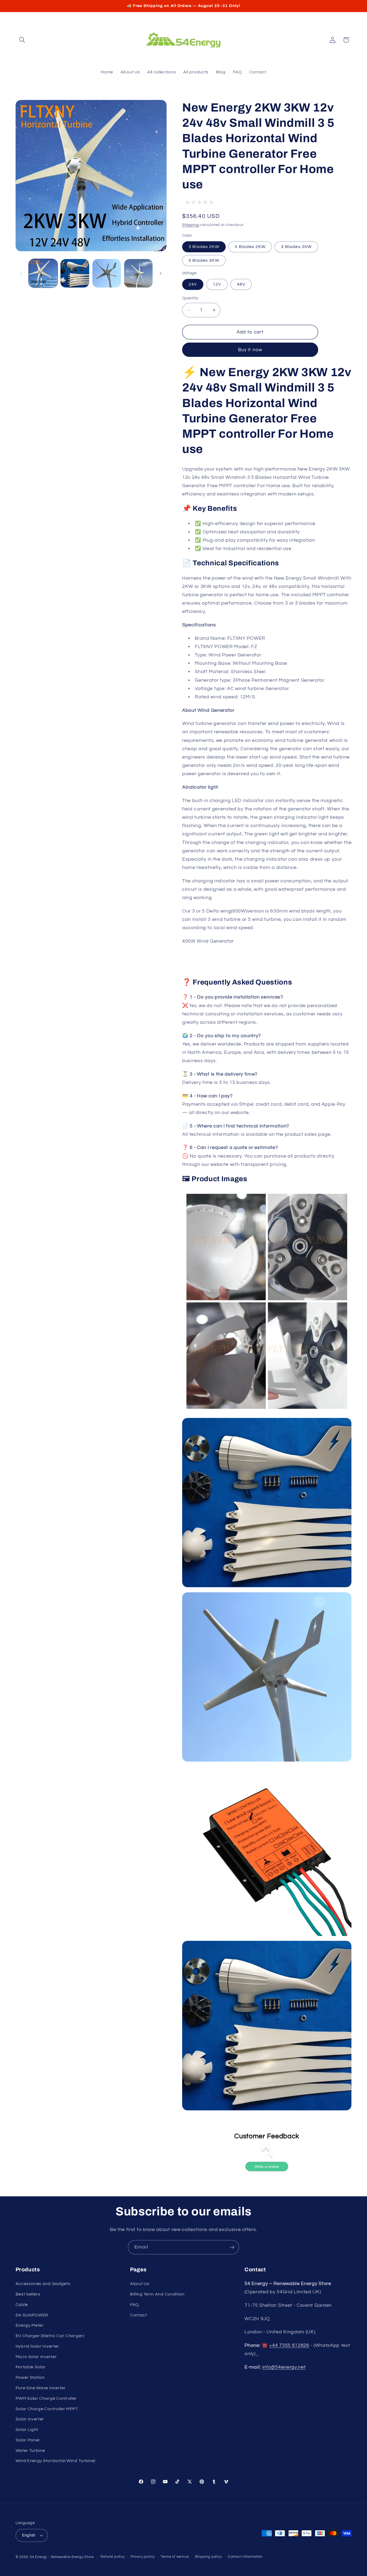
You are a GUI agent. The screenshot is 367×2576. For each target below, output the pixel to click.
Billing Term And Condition (157, 2294)
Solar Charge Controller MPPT (47, 2409)
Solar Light (27, 2430)
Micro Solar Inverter (36, 2357)
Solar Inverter (30, 2419)
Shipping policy (208, 2557)
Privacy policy (143, 2557)
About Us (140, 2284)
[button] (22, 40)
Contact (138, 2315)
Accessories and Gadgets (43, 2284)
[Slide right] (161, 273)
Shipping (190, 225)
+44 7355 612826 (289, 2345)
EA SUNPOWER (32, 2315)
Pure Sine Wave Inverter (41, 2388)
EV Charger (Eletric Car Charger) (50, 2336)
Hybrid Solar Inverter (37, 2346)
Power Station (30, 2377)
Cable (22, 2305)
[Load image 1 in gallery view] (43, 273)
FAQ (134, 2305)
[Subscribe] (232, 2247)
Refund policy (112, 2557)
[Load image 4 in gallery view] (138, 273)
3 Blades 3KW (296, 247)
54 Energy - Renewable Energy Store (62, 2557)
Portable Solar (31, 2367)
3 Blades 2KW (204, 247)
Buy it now (250, 350)
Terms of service (175, 2557)
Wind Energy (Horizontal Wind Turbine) (56, 2461)
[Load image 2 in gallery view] (75, 273)
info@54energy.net (284, 2367)
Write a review (267, 2167)
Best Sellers (28, 2294)
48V (241, 284)
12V (217, 284)
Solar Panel (28, 2440)
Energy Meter (30, 2325)
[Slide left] (21, 273)
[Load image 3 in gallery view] (107, 273)
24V (193, 284)
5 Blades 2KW (250, 247)
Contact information (245, 2557)
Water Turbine (30, 2451)
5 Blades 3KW (204, 260)
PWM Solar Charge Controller (46, 2398)
